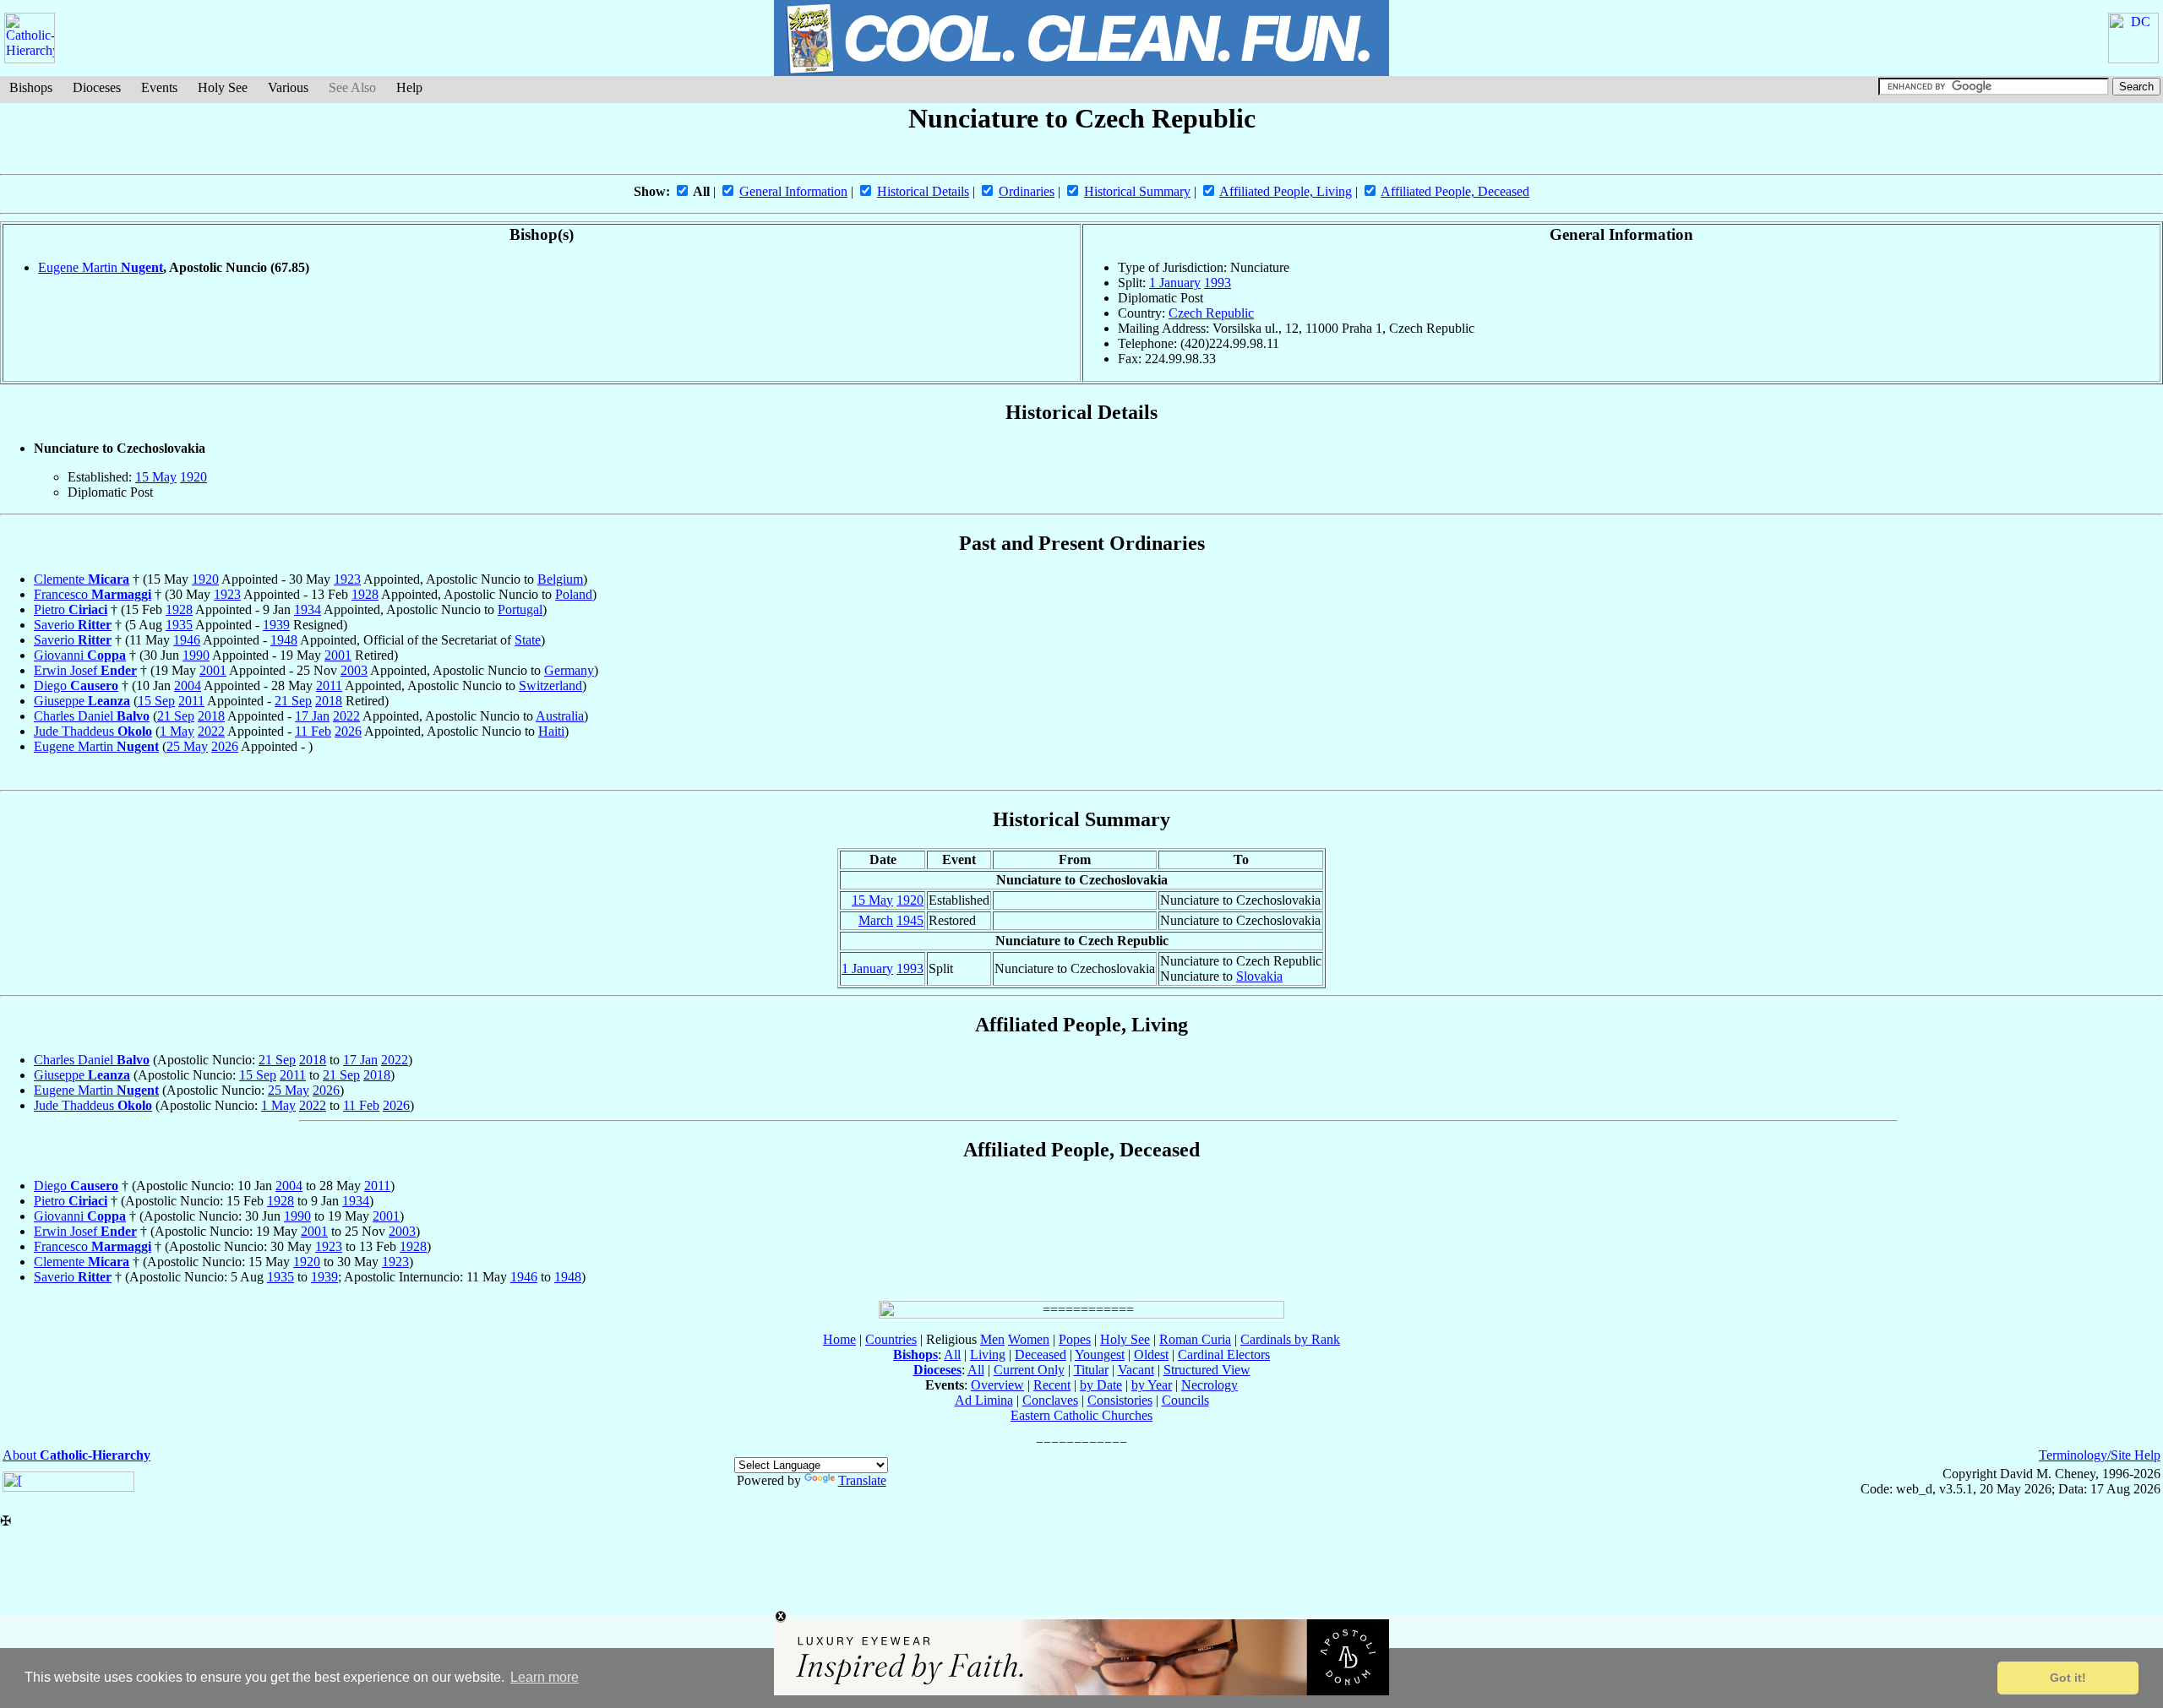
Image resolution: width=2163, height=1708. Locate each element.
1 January (1175, 283)
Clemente (82, 579)
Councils (1185, 1400)
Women (1029, 1339)
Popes (1075, 1339)
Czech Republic (1211, 313)
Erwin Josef (85, 670)
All (952, 1354)
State (528, 640)
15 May (156, 477)
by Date (1101, 1385)
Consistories (1120, 1400)
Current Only (1029, 1370)
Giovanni (80, 655)
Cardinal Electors (1224, 1354)
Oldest (1151, 1354)
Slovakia (1259, 976)
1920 (193, 477)
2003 (354, 670)
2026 (348, 731)
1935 (179, 625)
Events (159, 87)
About (76, 1455)
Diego (76, 685)
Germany (569, 670)
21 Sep (293, 701)
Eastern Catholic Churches (1081, 1415)
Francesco (93, 594)
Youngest (1100, 1354)
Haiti (551, 731)
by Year (1152, 1385)
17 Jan (312, 716)
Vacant (1136, 1370)
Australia (560, 716)
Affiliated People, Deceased (1455, 191)
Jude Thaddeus (93, 731)
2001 (338, 655)
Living (988, 1354)
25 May (187, 746)
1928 (365, 594)
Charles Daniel (92, 716)
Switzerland (550, 685)
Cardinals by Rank (1290, 1339)
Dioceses (97, 87)
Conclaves (1050, 1400)
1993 (1218, 283)
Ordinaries (1027, 191)
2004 (188, 685)
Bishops (31, 87)
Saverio (73, 625)
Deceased (1041, 1354)
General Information (793, 191)
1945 (910, 920)
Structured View (1207, 1370)
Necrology (1210, 1385)
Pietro (71, 609)
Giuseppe (82, 701)
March (876, 920)
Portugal (520, 609)
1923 (347, 579)
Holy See (223, 87)
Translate (862, 1480)
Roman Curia (1195, 1339)
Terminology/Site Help (2100, 1455)
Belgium (560, 579)
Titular (1091, 1370)
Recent (1052, 1385)
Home (839, 1339)
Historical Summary (1137, 191)
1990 (196, 655)
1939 (276, 625)
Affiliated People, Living (1286, 191)
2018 (329, 701)
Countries (891, 1339)
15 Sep (156, 701)
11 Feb (313, 731)
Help (409, 87)
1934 (308, 609)
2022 (346, 716)
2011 (329, 685)
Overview (997, 1385)
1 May (177, 731)
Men (992, 1339)
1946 (187, 640)
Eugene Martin (101, 267)
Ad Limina (984, 1400)
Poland (574, 594)
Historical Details (923, 191)
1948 (284, 640)
